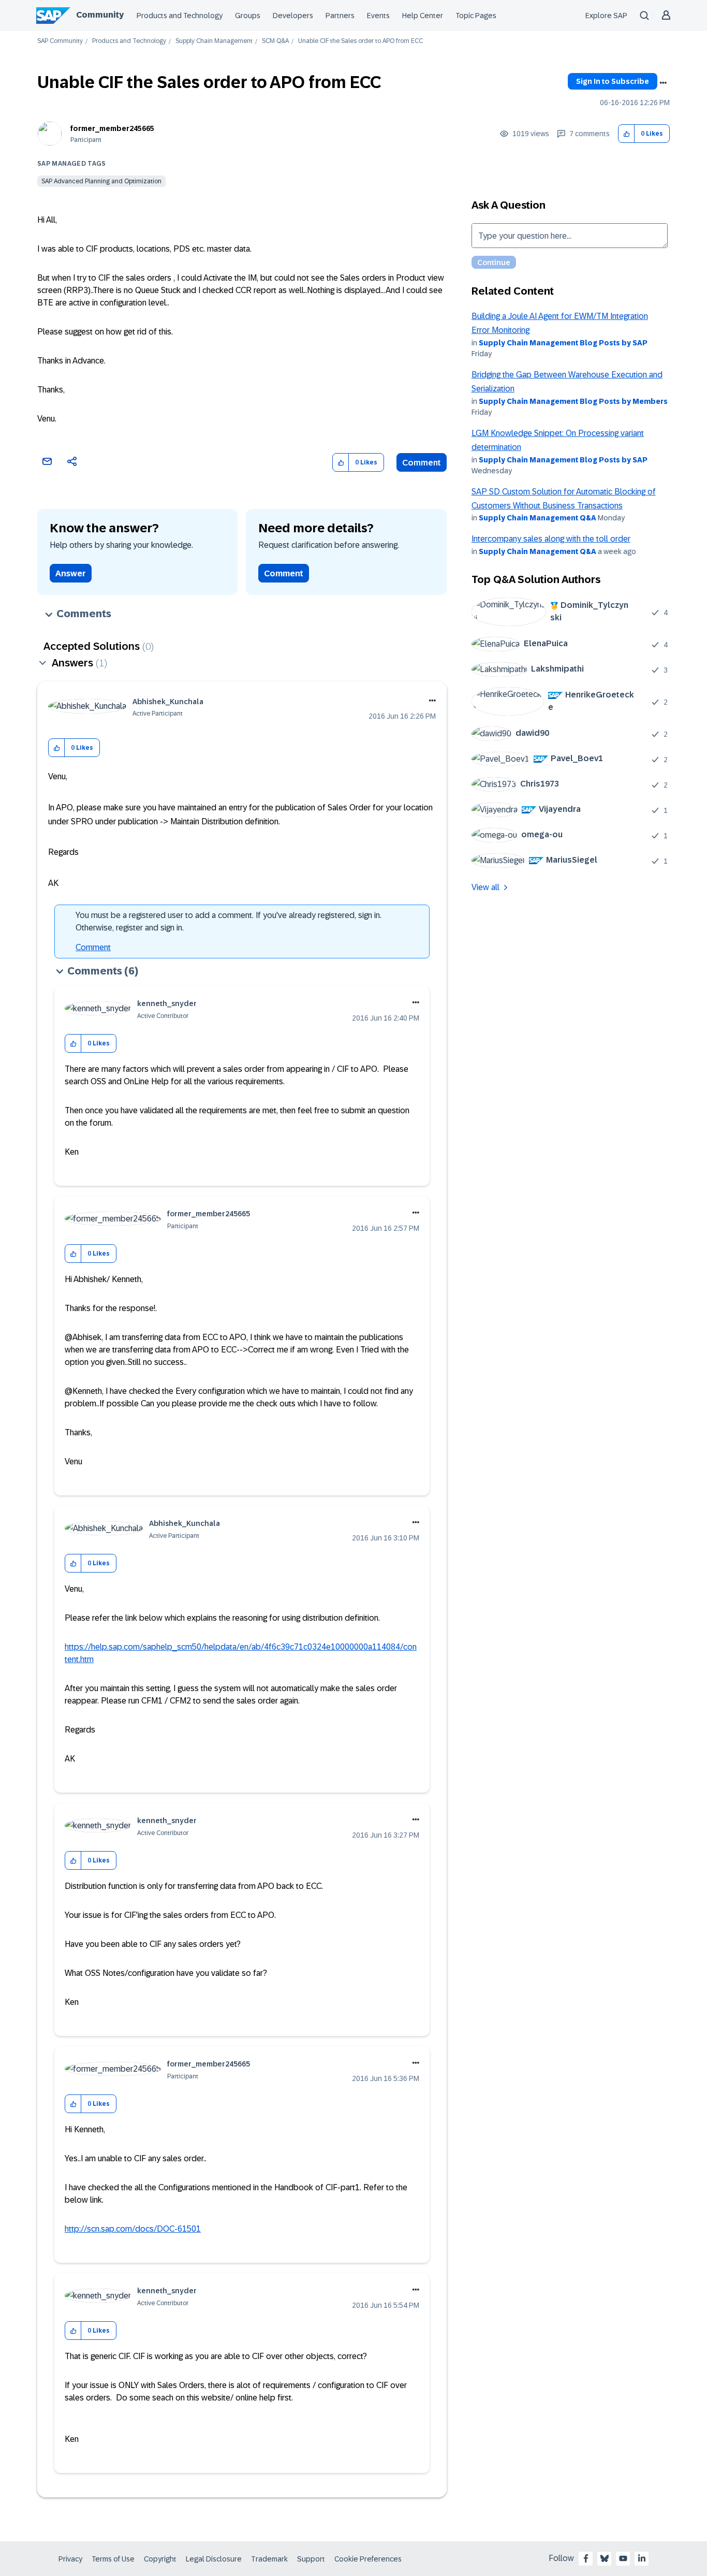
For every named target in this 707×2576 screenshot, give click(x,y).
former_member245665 (112, 128)
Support (311, 2559)
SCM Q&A (275, 41)
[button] (627, 134)
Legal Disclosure (214, 2559)
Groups (248, 16)
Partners (340, 16)
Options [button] (663, 83)
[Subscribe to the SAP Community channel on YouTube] (623, 2558)
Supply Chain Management (214, 41)
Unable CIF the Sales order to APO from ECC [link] (360, 41)
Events (378, 16)
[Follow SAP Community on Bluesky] (605, 2558)
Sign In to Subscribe (613, 81)
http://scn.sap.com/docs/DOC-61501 (133, 2229)
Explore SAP (606, 16)
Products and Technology (180, 16)
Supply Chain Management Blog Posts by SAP (563, 343)
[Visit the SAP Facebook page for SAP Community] (586, 2558)
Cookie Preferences (368, 2559)
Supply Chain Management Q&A (537, 518)
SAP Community (60, 41)
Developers (293, 16)
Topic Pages (476, 16)
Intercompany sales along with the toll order (551, 539)
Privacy (70, 2559)
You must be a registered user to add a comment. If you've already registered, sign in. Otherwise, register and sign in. (229, 921)
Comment (422, 463)
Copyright (160, 2559)
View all (485, 887)
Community (100, 15)
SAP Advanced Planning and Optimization (101, 181)
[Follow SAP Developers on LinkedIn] (642, 2558)
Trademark (269, 2559)
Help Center (423, 16)
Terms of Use (113, 2559)
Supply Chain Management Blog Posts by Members (573, 401)
